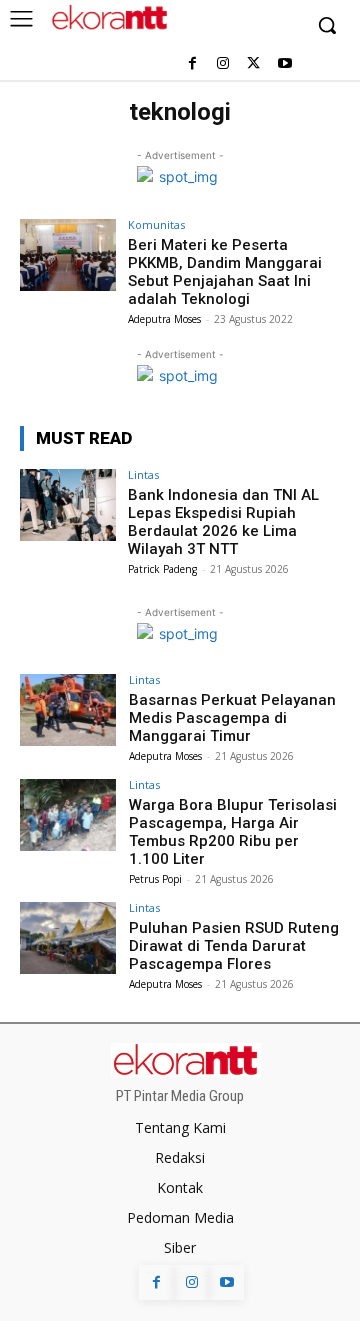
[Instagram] (223, 64)
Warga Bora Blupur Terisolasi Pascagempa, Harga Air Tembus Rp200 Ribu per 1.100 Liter (233, 832)
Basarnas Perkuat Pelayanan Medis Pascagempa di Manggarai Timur (232, 718)
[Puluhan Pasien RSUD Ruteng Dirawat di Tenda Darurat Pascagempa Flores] (68, 938)
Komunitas (156, 224)
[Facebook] (192, 64)
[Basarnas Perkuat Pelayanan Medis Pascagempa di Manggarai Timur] (68, 710)
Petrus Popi (155, 879)
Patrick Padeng (162, 569)
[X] (253, 64)
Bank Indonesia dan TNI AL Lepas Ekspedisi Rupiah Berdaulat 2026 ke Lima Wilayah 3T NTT (223, 522)
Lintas (143, 474)
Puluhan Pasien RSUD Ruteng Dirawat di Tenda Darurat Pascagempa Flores (234, 946)
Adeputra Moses (164, 319)
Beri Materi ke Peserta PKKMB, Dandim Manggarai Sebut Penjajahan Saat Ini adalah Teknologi (225, 272)
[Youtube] (284, 64)
